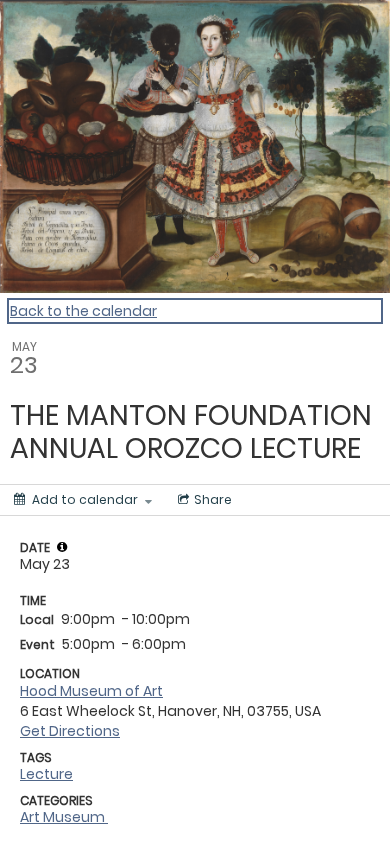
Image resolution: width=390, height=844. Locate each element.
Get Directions (70, 731)
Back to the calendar (83, 311)
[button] (62, 547)
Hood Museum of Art (91, 691)
